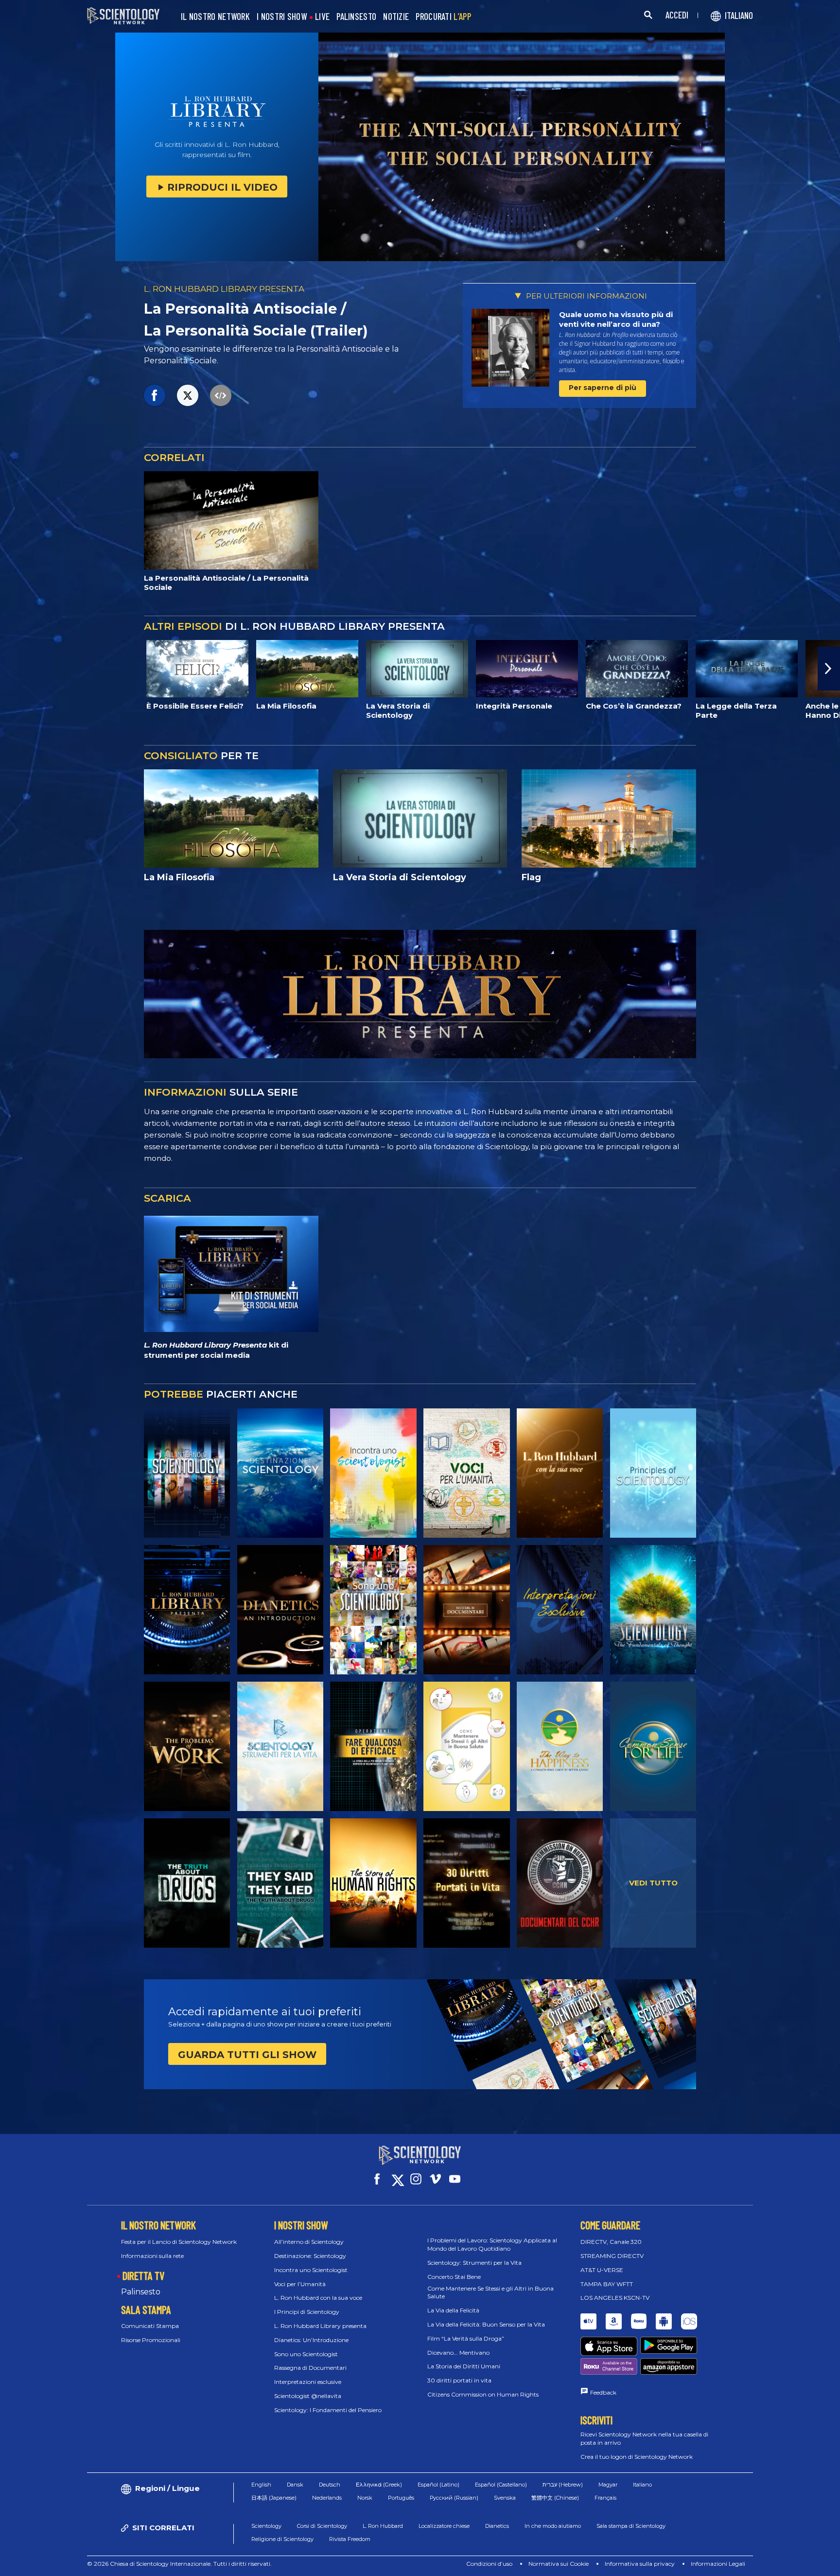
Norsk (365, 2498)
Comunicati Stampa (150, 2326)
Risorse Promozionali (151, 2340)
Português (401, 2498)
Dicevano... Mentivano (458, 2353)
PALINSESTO (356, 17)
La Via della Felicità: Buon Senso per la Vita (486, 2324)
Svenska (505, 2498)
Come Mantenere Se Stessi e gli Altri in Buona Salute (490, 2292)
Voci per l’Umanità (300, 2284)
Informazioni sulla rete (152, 2256)
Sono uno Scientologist (306, 2354)
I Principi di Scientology (307, 2312)
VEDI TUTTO (653, 1883)
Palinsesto (141, 2292)
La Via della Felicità (453, 2310)
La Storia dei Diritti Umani (464, 2366)
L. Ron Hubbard (383, 2526)
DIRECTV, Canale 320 (611, 2242)
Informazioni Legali (718, 2564)
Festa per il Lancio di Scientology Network (179, 2242)
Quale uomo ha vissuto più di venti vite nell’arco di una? (616, 319)
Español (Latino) (438, 2485)
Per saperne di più (603, 388)
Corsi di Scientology (322, 2526)
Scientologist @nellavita (308, 2396)
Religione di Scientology (282, 2539)
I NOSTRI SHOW (282, 17)
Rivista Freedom (350, 2539)
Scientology (266, 2526)
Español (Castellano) (501, 2485)
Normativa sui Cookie (559, 2564)
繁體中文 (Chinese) (555, 2498)
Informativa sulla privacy (640, 2564)
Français (605, 2498)
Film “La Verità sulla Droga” (466, 2338)
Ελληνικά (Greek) (379, 2485)
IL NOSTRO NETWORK (215, 17)
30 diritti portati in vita (459, 2380)
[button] (11, 669)
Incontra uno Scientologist (311, 2270)
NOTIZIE (396, 17)
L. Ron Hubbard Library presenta (320, 2326)
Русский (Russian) (454, 2498)
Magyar (608, 2485)
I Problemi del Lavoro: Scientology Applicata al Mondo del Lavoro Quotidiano (492, 2244)
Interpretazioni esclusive (308, 2382)
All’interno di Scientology (309, 2242)
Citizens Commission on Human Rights (483, 2394)
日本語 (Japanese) (274, 2498)
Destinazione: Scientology (310, 2256)
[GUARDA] (653, 1473)
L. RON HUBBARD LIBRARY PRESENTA (224, 289)
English (261, 2485)
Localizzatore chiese (444, 2526)
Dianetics (497, 2526)
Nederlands (327, 2498)
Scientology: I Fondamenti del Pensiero (328, 2410)
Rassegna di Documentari (310, 2368)
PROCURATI (443, 17)
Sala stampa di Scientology (631, 2526)
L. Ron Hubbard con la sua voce (318, 2298)
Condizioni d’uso (489, 2564)
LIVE (322, 17)
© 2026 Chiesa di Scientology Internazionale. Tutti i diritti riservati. (179, 2564)
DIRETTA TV (143, 2275)
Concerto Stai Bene (454, 2277)
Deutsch (330, 2485)
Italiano (642, 2485)
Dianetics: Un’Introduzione (311, 2340)
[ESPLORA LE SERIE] (187, 1473)
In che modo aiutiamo (553, 2526)
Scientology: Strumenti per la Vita (474, 2263)
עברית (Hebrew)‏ (563, 2485)
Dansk (295, 2485)
